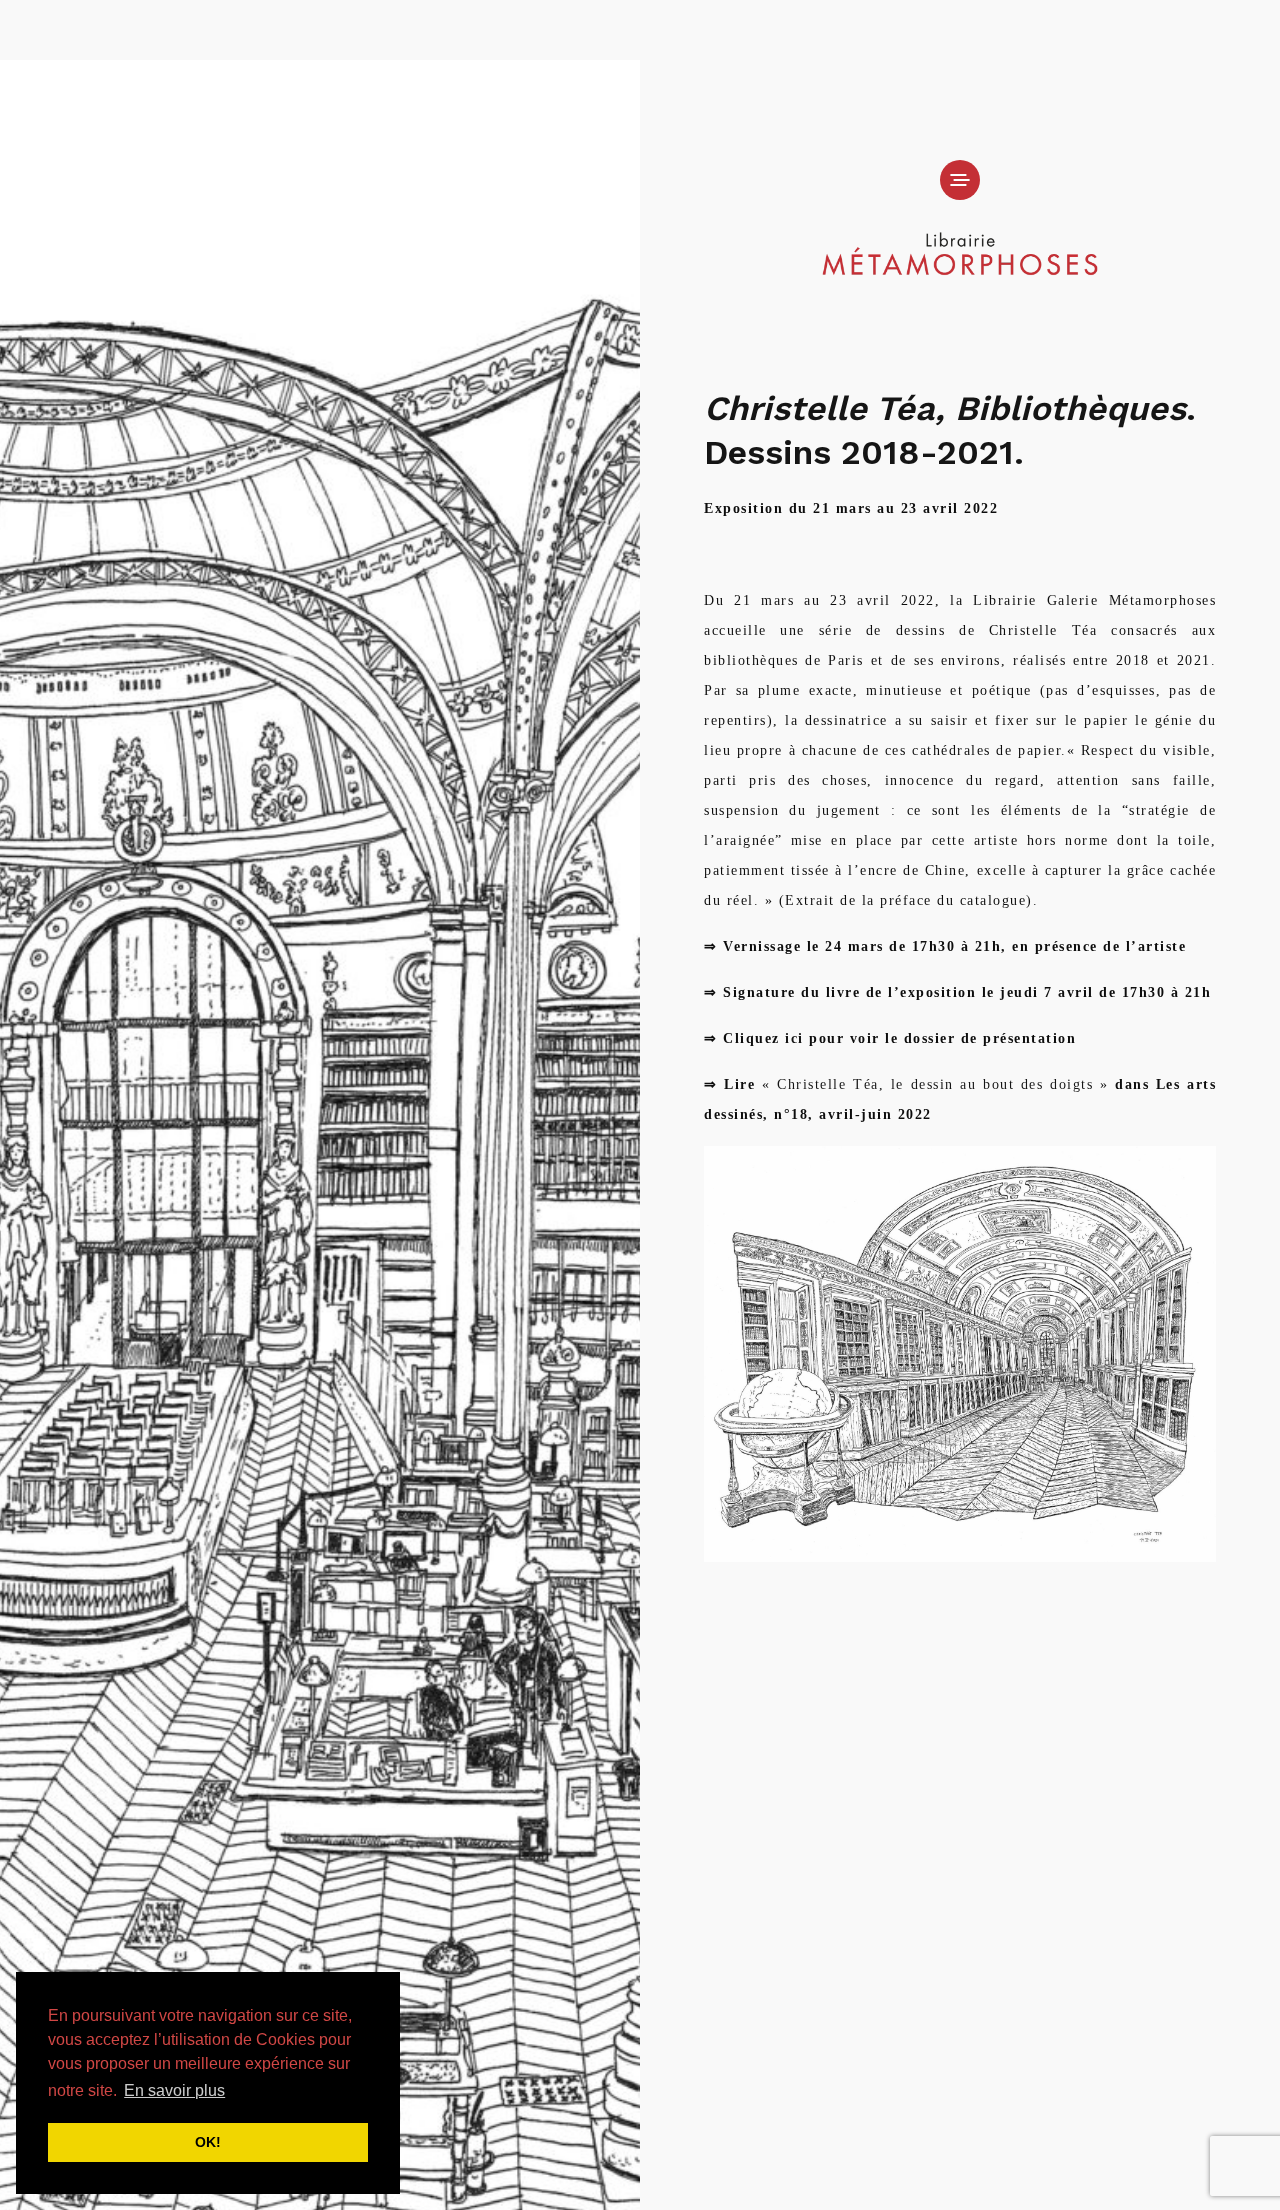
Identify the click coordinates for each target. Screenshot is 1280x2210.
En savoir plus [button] (174, 2090)
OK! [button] (208, 2142)
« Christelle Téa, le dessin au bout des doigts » (931, 1084)
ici (794, 1038)
